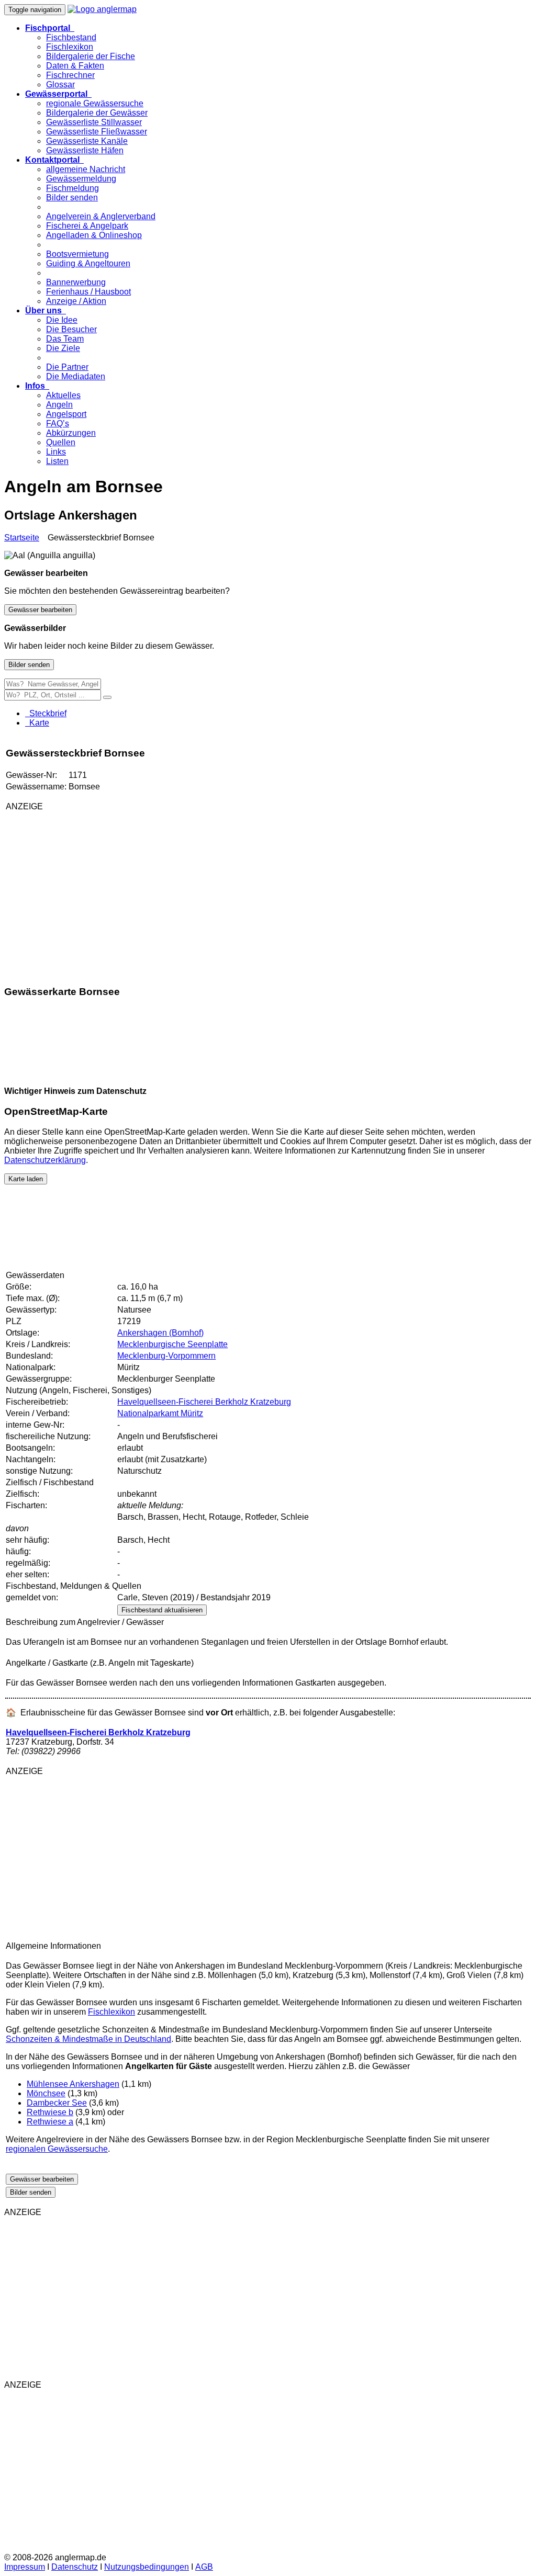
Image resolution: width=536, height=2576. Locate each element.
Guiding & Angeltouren (88, 263)
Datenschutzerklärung (45, 1160)
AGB (204, 2567)
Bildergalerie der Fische (91, 56)
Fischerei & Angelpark (87, 226)
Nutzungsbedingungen (147, 2567)
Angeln (59, 405)
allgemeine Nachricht (86, 169)
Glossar (60, 84)
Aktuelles (63, 395)
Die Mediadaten (76, 376)
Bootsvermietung (77, 254)
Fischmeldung (72, 188)
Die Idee (62, 320)
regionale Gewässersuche (95, 103)
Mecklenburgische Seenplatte (172, 1344)
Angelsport (66, 414)
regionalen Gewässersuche (57, 2149)
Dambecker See (57, 2103)
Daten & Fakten (75, 66)
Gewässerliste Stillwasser (94, 122)
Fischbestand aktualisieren (162, 1610)
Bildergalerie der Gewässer (97, 113)
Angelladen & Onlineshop (94, 235)
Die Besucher (71, 329)
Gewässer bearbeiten (40, 610)
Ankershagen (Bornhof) (160, 1333)
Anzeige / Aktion (76, 301)
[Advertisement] (129, 893)
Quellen (61, 442)
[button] (50, 28)
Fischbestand (71, 37)
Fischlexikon (70, 47)
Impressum (25, 2567)
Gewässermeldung (81, 179)
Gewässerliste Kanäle (87, 141)
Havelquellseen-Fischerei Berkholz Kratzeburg (204, 1402)
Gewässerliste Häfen (85, 150)
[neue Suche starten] (107, 697)
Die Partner (67, 367)
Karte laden (26, 1179)
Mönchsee (46, 2093)
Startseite (22, 538)
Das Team (65, 339)
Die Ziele (63, 348)
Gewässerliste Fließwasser (97, 132)
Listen (57, 461)
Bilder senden (72, 197)
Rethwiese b (50, 2112)
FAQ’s (58, 423)
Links (56, 452)
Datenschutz (75, 2567)
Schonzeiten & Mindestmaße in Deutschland (88, 2039)
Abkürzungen (71, 433)
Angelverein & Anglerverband (101, 216)
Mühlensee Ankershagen (73, 2084)
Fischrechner (70, 75)
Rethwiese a (50, 2122)
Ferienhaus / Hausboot (88, 292)
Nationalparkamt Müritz (160, 1413)
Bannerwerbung (76, 282)
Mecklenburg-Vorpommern (166, 1356)
